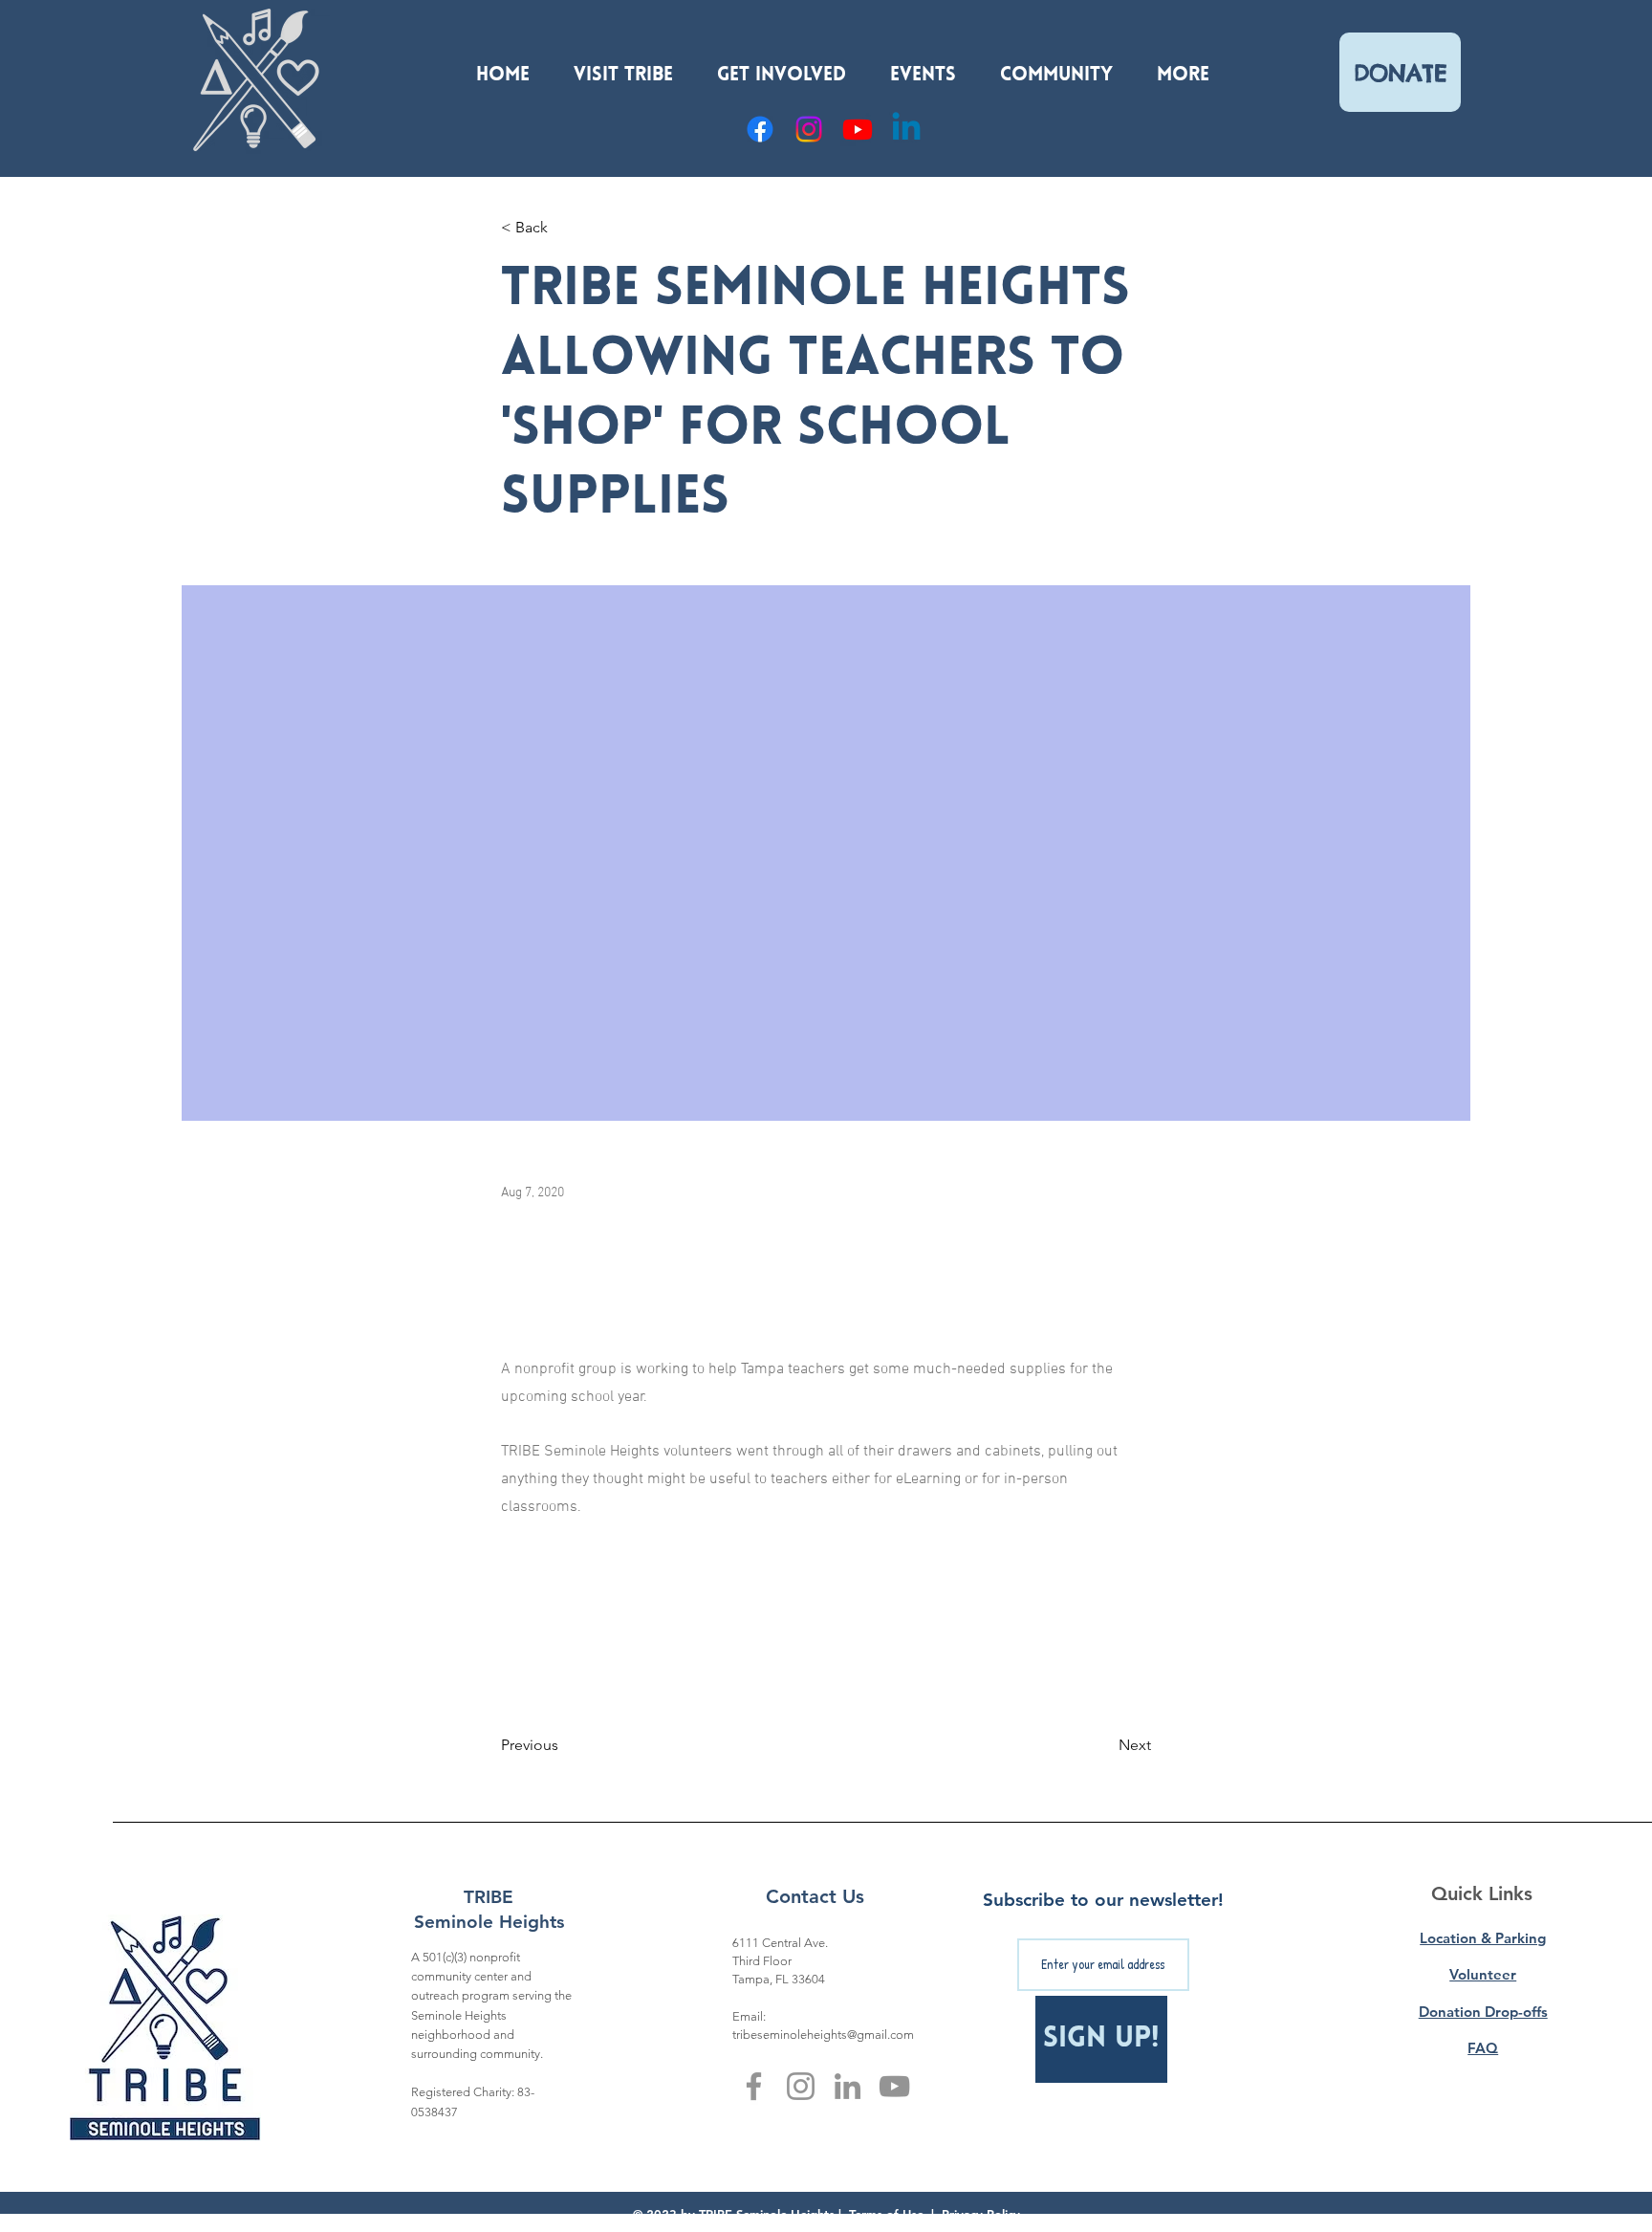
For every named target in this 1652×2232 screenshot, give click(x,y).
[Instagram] (809, 129)
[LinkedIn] (848, 2086)
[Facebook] (760, 129)
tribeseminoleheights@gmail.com (823, 2035)
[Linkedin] (906, 129)
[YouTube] (858, 129)
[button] (623, 67)
